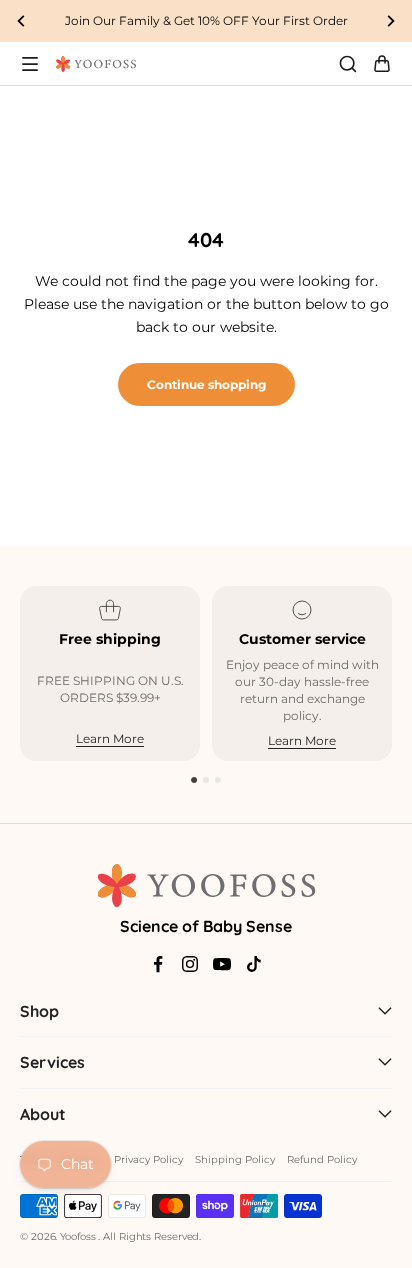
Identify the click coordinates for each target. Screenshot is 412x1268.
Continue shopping (206, 384)
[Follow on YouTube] (222, 964)
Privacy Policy (148, 1159)
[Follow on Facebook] (158, 964)
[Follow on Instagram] (190, 964)
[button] (194, 780)
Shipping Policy (235, 1159)
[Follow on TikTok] (254, 964)
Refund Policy (322, 1159)
